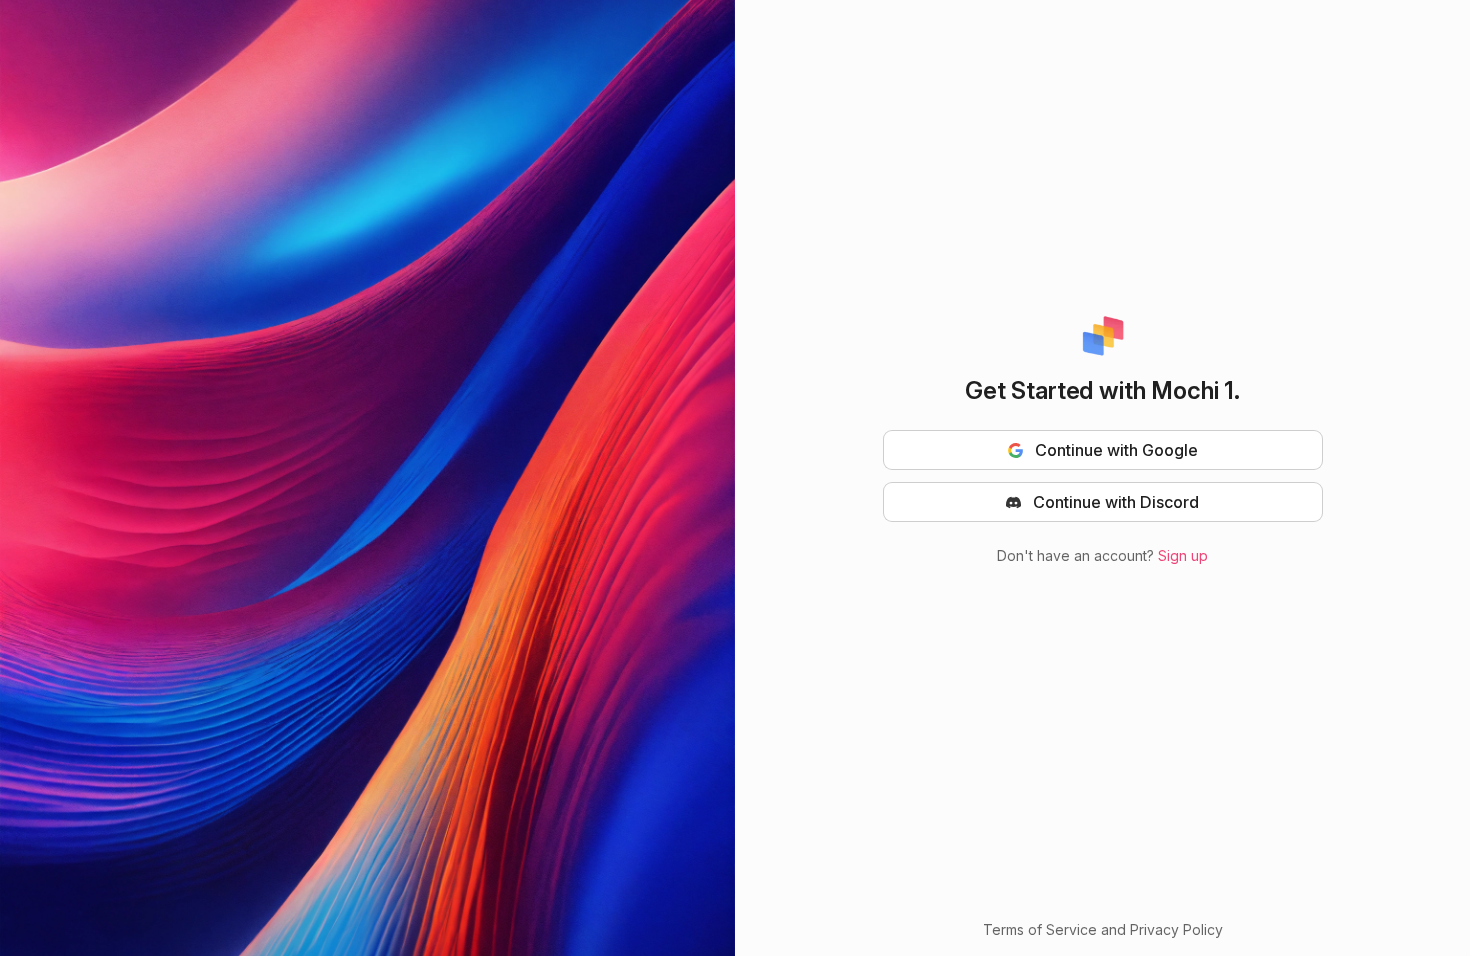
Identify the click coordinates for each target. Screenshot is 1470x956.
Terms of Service (1040, 929)
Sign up (1183, 555)
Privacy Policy (1176, 929)
